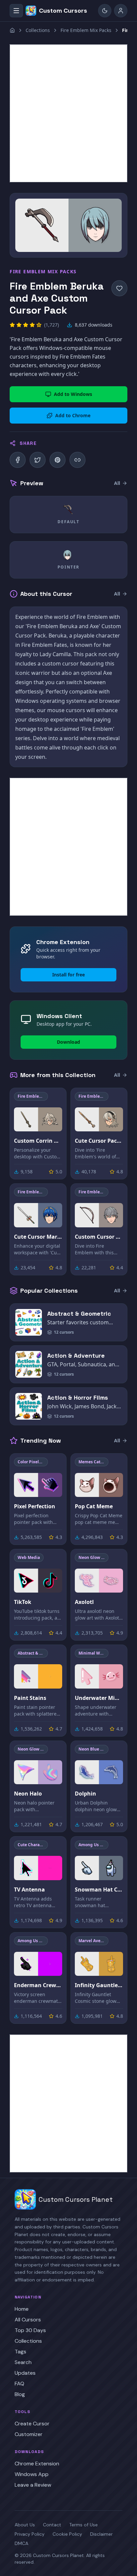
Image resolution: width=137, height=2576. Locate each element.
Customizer (29, 2434)
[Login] (121, 11)
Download (68, 1042)
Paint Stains (30, 1698)
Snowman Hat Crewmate (99, 1890)
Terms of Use (83, 2525)
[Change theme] (105, 11)
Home (22, 2309)
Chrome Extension (37, 2464)
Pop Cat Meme (94, 1506)
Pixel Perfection (35, 1506)
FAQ (19, 2384)
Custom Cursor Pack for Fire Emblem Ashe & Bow (99, 1237)
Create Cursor (32, 2424)
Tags (20, 2352)
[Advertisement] (68, 113)
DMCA (21, 2543)
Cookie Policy (67, 2534)
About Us (25, 2525)
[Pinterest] (58, 460)
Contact (52, 2525)
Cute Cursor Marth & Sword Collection (38, 1237)
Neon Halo (28, 1794)
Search (23, 2362)
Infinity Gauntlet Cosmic (99, 1985)
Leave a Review (33, 2485)
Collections (38, 30)
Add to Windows (73, 394)
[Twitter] (38, 460)
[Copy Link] (77, 460)
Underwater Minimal (99, 1698)
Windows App (32, 2474)
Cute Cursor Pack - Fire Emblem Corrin (99, 1141)
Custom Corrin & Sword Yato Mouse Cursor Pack (38, 1141)
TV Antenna (29, 1890)
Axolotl (84, 1602)
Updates (25, 2373)
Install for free (68, 975)
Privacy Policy (30, 2534)
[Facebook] (18, 460)
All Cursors (28, 2320)
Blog (20, 2394)
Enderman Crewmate (38, 1985)
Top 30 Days (30, 2330)
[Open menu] (16, 11)
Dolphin (85, 1794)
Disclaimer (101, 2534)
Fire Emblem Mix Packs (86, 30)
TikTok (23, 1602)
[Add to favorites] (119, 288)
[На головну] (12, 30)
